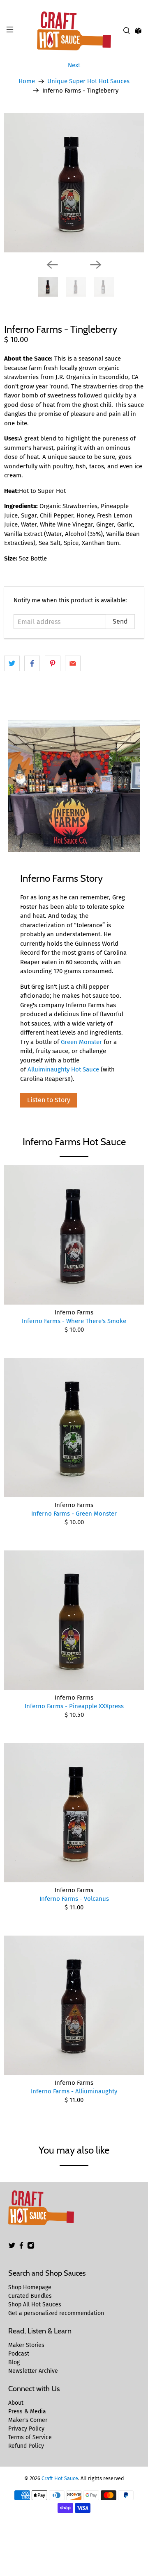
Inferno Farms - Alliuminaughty (74, 2091)
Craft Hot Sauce (60, 2478)
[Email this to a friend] (73, 663)
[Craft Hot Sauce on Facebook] (21, 2247)
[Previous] (52, 265)
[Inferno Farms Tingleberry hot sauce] (74, 183)
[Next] (96, 265)
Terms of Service (30, 2437)
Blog (14, 2362)
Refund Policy (26, 2446)
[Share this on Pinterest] (53, 663)
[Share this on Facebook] (32, 663)
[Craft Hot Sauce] (74, 31)
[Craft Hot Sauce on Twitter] (12, 2247)
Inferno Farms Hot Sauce (74, 1142)
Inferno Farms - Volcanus (74, 1899)
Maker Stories (26, 2345)
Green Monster (81, 1042)
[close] (140, 5)
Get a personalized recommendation (56, 2313)
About (16, 2403)
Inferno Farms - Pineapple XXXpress (74, 1706)
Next (74, 65)
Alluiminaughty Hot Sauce (63, 1069)
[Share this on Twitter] (12, 663)
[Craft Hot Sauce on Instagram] (31, 2247)
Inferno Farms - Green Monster (74, 1514)
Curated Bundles (30, 2296)
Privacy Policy (26, 2429)
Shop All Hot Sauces (35, 2305)
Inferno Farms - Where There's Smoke (74, 1321)
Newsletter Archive (33, 2371)
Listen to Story (49, 1100)
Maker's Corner (28, 2420)
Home (27, 81)
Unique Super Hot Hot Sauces (88, 81)
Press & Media (27, 2411)
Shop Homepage (30, 2287)
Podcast (19, 2354)
